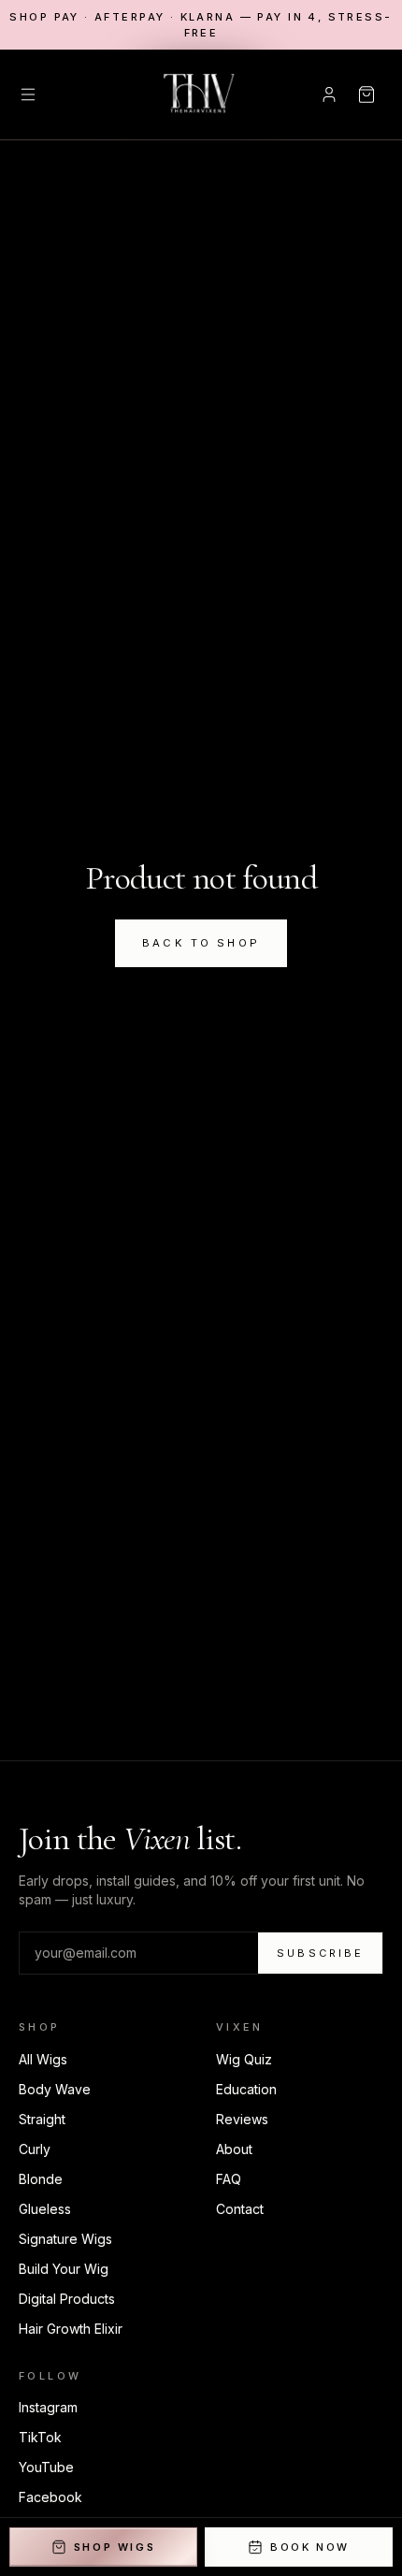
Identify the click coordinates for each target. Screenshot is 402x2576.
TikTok (40, 2437)
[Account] (329, 94)
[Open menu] (28, 94)
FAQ (229, 2179)
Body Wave (55, 2089)
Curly (35, 2149)
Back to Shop (201, 943)
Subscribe (320, 1953)
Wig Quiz (244, 2059)
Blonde (41, 2179)
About (234, 2149)
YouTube (46, 2467)
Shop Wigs (115, 2547)
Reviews (242, 2119)
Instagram (48, 2407)
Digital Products (67, 2299)
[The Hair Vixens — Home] (201, 94)
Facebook (50, 2497)
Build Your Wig (64, 2269)
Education (246, 2089)
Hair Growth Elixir (71, 2329)
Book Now (310, 2547)
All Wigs (43, 2059)
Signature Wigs (65, 2239)
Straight (42, 2119)
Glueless (45, 2209)
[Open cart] (366, 94)
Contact (240, 2209)
